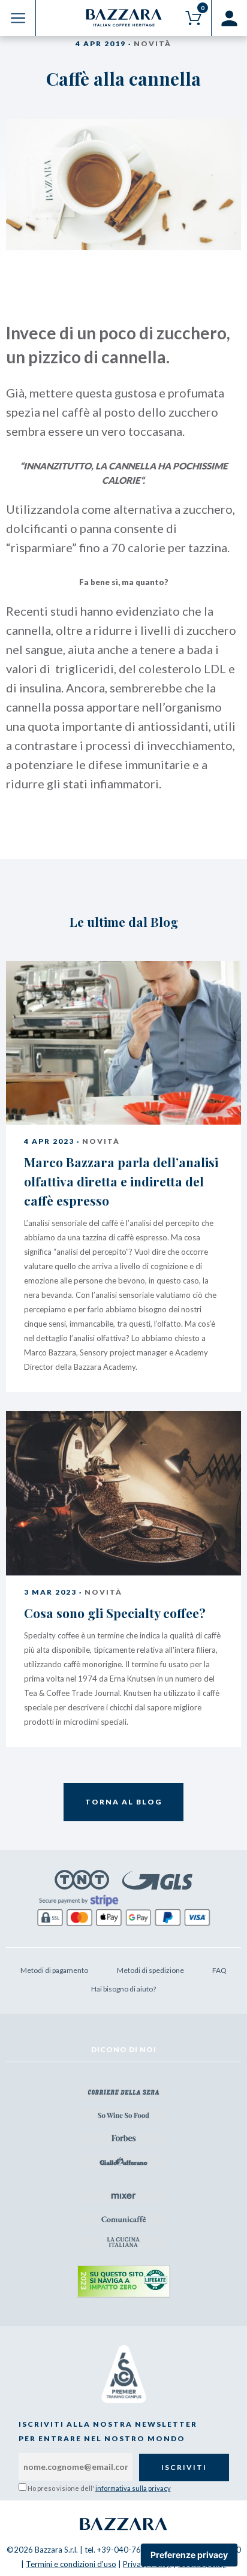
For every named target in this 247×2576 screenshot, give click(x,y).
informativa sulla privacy (133, 2488)
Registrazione (229, 18)
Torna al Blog (123, 1802)
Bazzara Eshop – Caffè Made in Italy (124, 18)
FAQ (219, 1970)
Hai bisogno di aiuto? (123, 1989)
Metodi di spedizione (150, 1970)
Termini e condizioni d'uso (71, 2564)
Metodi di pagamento (54, 1970)
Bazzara (123, 2524)
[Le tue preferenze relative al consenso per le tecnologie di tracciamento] (189, 2555)
